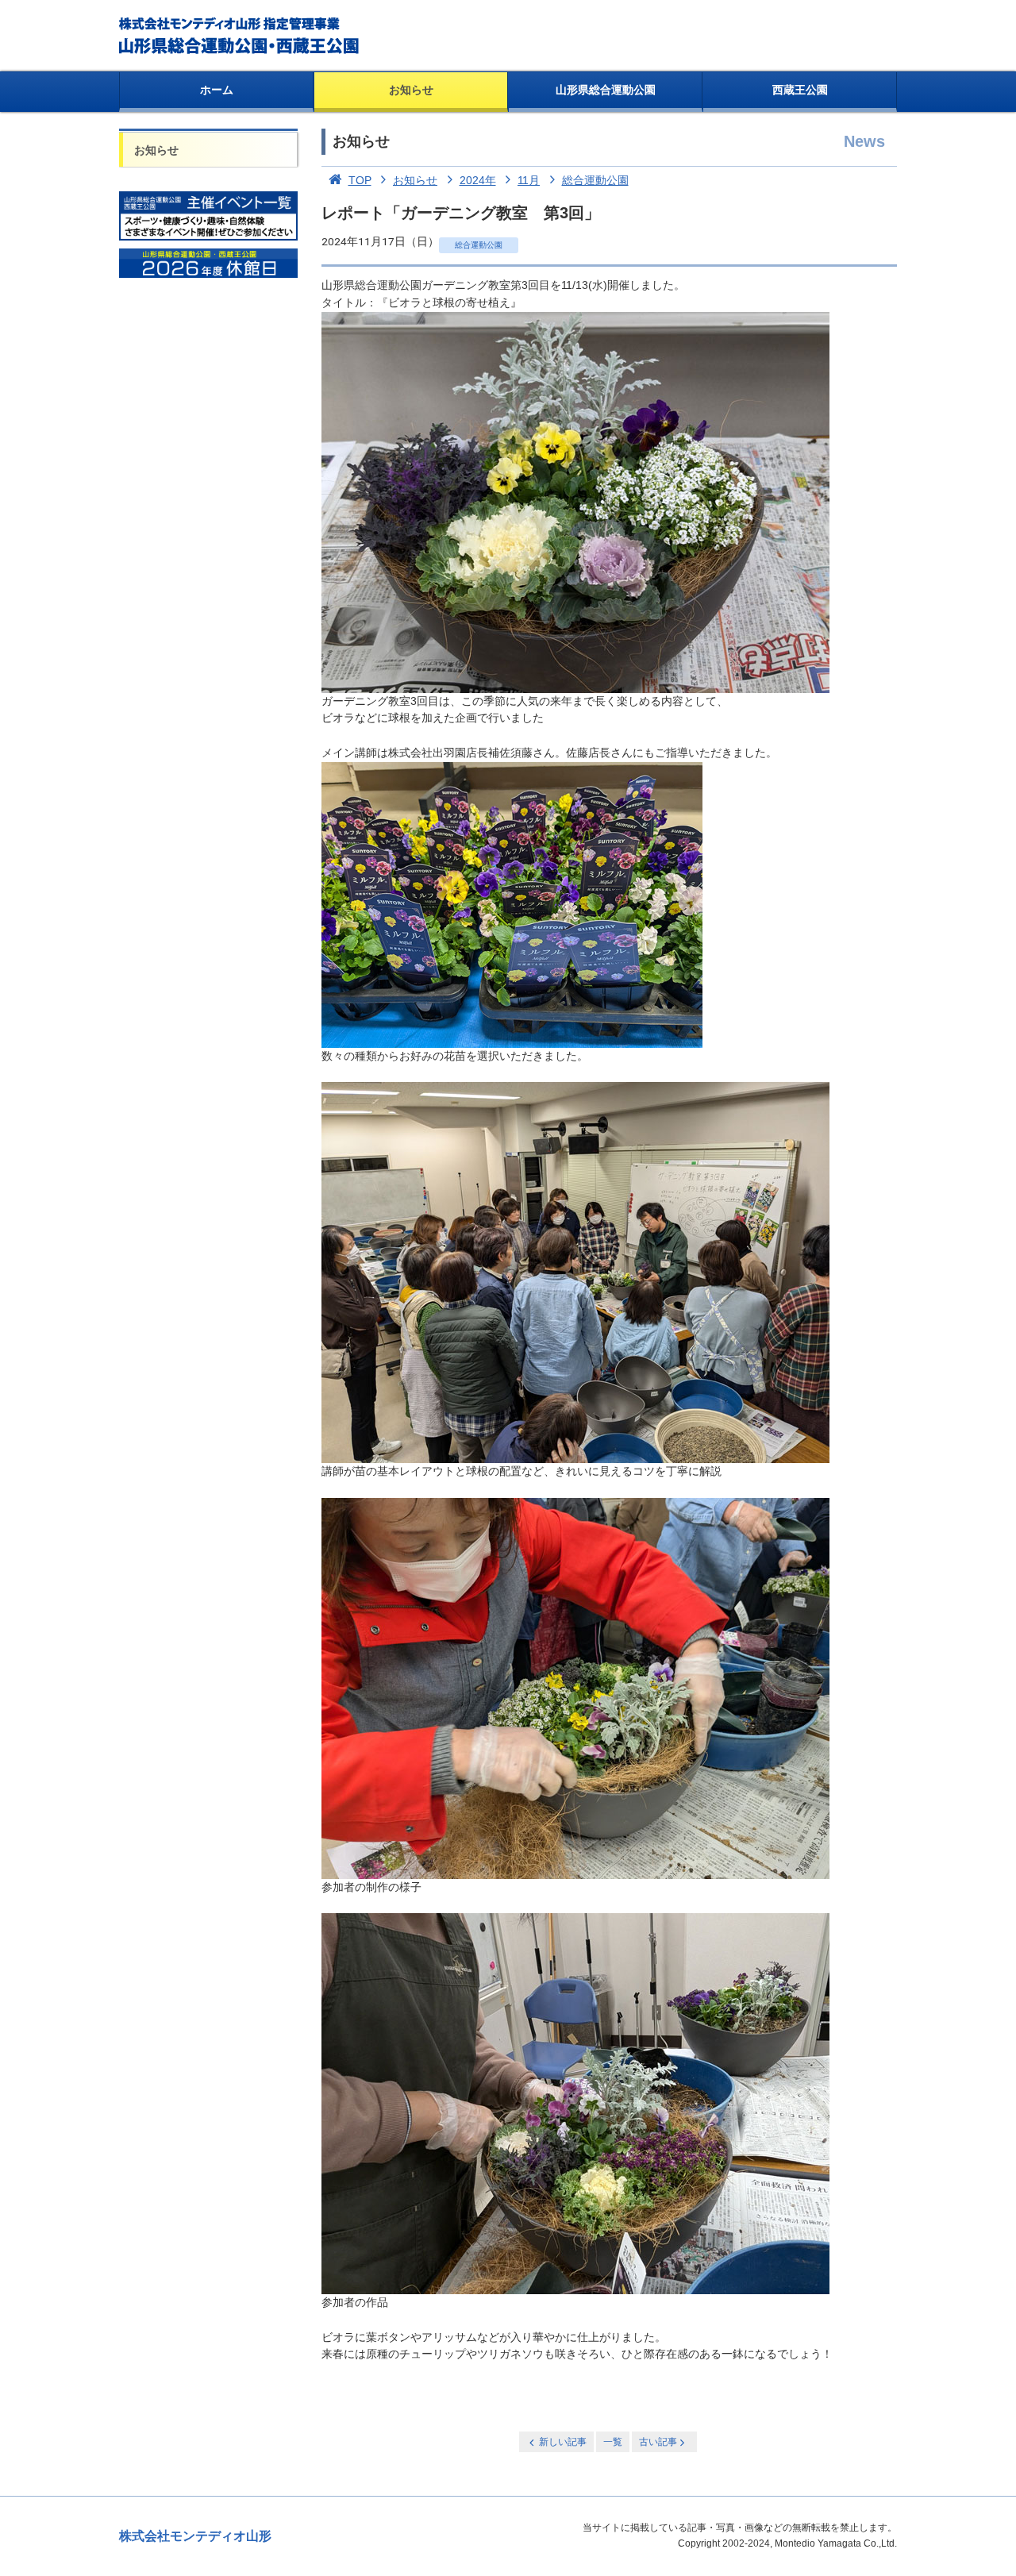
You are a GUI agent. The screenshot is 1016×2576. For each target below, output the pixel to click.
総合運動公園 (595, 180)
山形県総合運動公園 (606, 90)
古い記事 (658, 2442)
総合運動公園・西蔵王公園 (240, 36)
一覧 (613, 2442)
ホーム (217, 90)
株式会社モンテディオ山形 (195, 2536)
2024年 (478, 180)
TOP (360, 180)
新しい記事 (563, 2442)
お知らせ (411, 90)
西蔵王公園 (800, 90)
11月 (529, 180)
